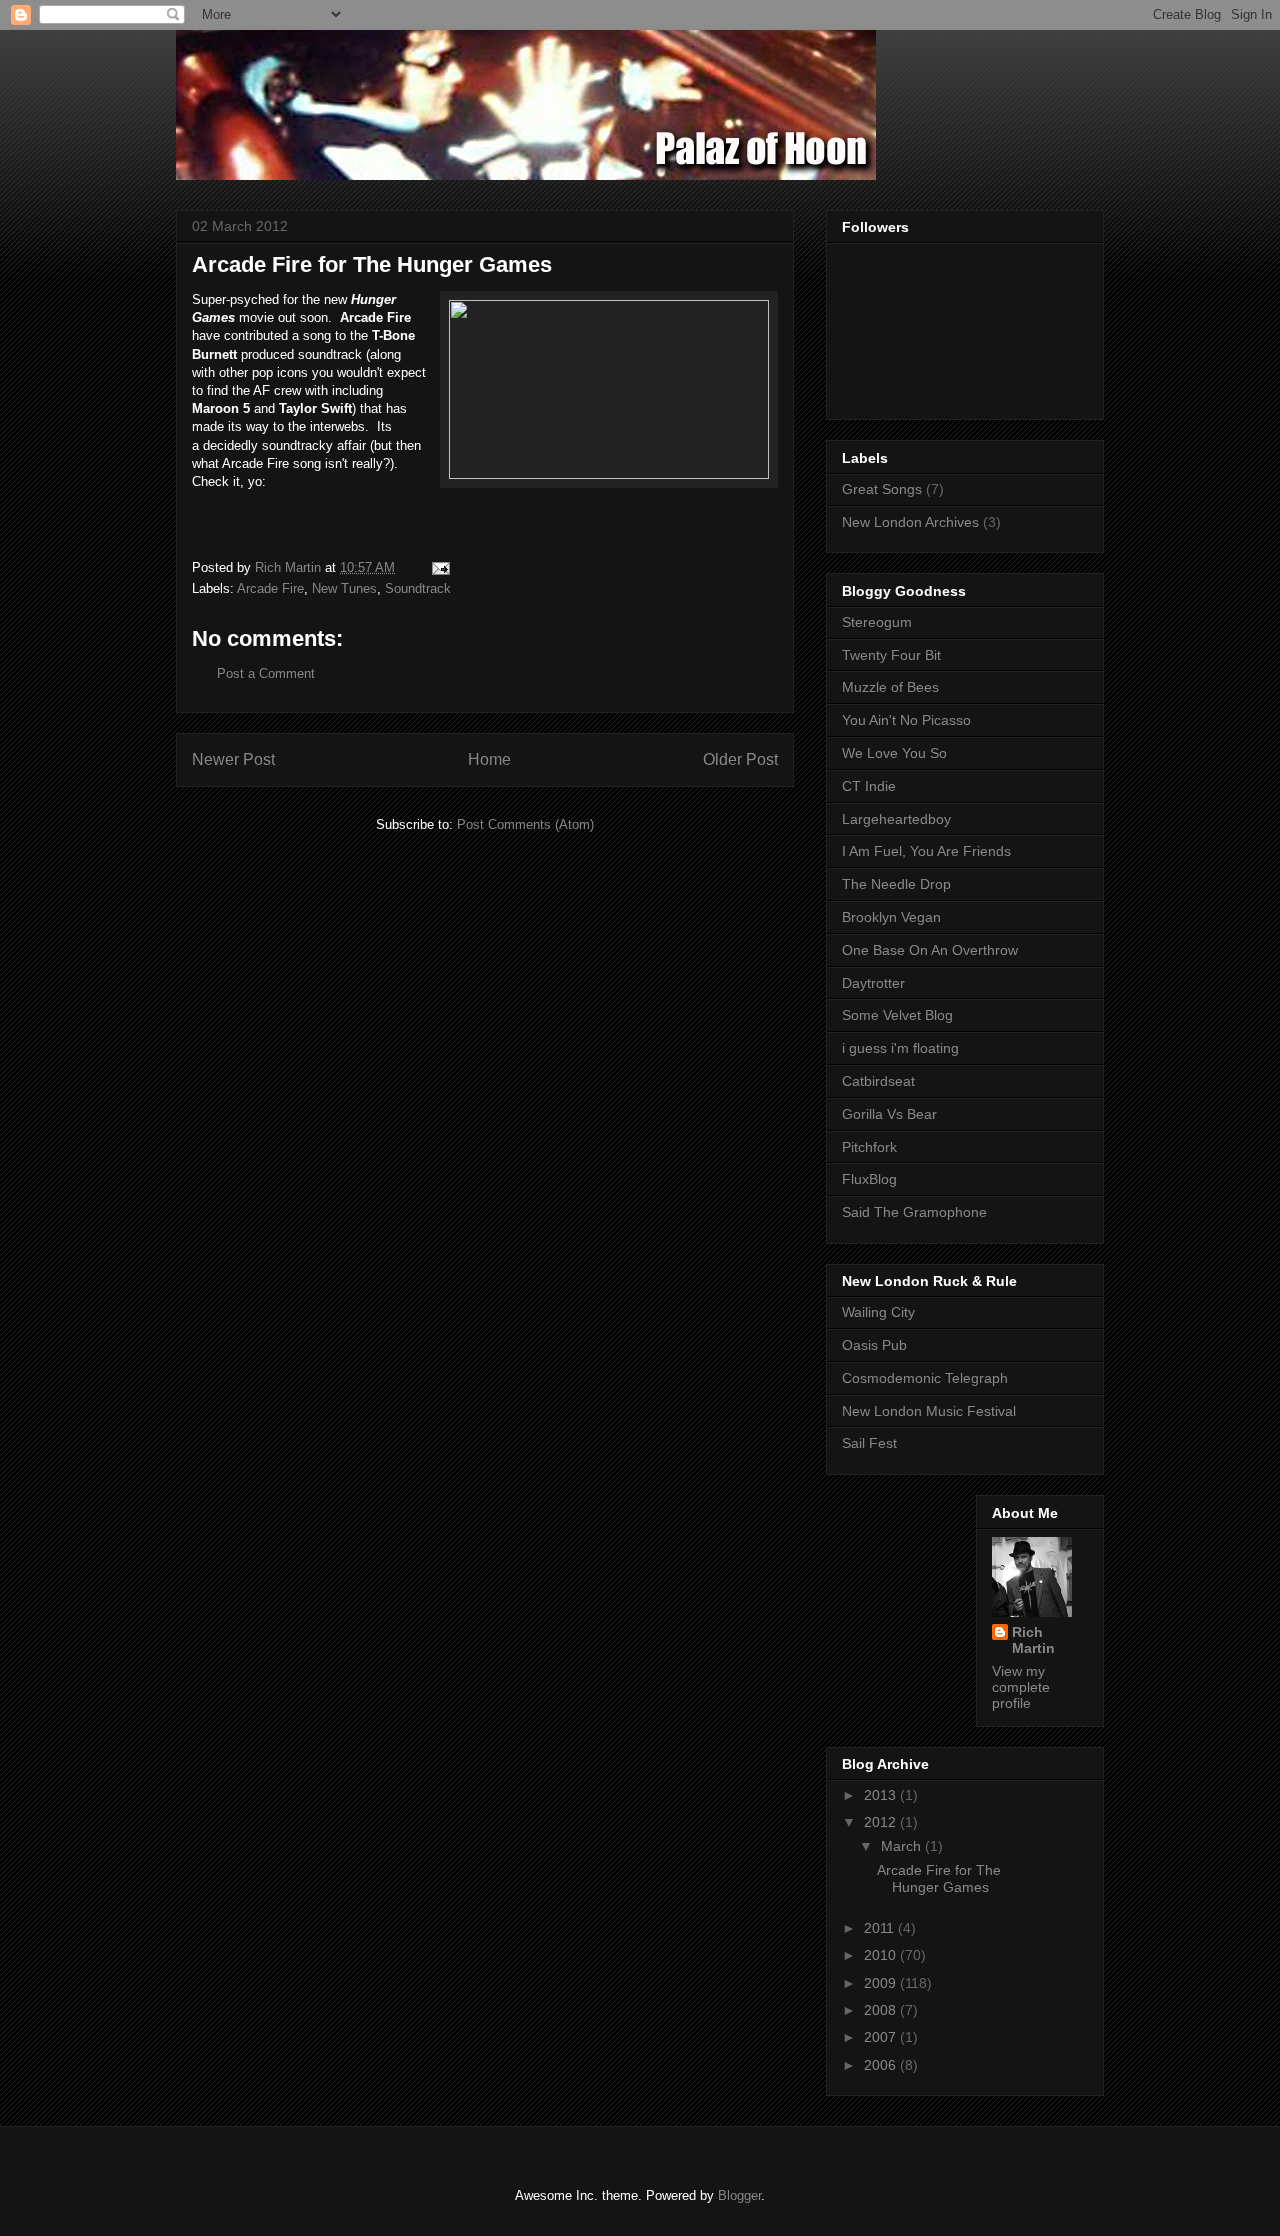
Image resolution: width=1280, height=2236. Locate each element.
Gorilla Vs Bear (889, 1114)
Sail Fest (869, 1443)
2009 (882, 1983)
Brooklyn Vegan (891, 917)
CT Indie (869, 786)
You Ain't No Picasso (906, 720)
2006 (882, 2065)
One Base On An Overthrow (930, 950)
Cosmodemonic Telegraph (925, 1378)
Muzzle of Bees (890, 687)
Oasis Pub (874, 1345)
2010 (882, 1955)
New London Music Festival (929, 1411)
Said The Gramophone (914, 1212)
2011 (881, 1928)
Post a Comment (266, 673)
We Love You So (894, 753)
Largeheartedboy (896, 819)
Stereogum (877, 622)
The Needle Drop (896, 884)
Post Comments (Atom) (525, 824)
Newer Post (233, 759)
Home (489, 759)
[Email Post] (439, 567)
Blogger (739, 2195)
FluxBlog (869, 1179)
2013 (882, 1795)
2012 (882, 1822)
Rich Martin (1033, 1640)
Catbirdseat (878, 1081)
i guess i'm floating (900, 1048)
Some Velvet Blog (897, 1015)
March (903, 1846)
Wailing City (878, 1312)
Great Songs (882, 489)
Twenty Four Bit (891, 655)
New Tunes (344, 588)
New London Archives (910, 522)
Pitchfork (869, 1147)
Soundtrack (418, 588)
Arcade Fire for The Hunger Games (939, 1878)
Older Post (740, 759)
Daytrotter (873, 983)
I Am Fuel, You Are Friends (926, 851)
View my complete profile (1021, 1687)
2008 (882, 2010)
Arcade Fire (270, 588)
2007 (882, 2037)
